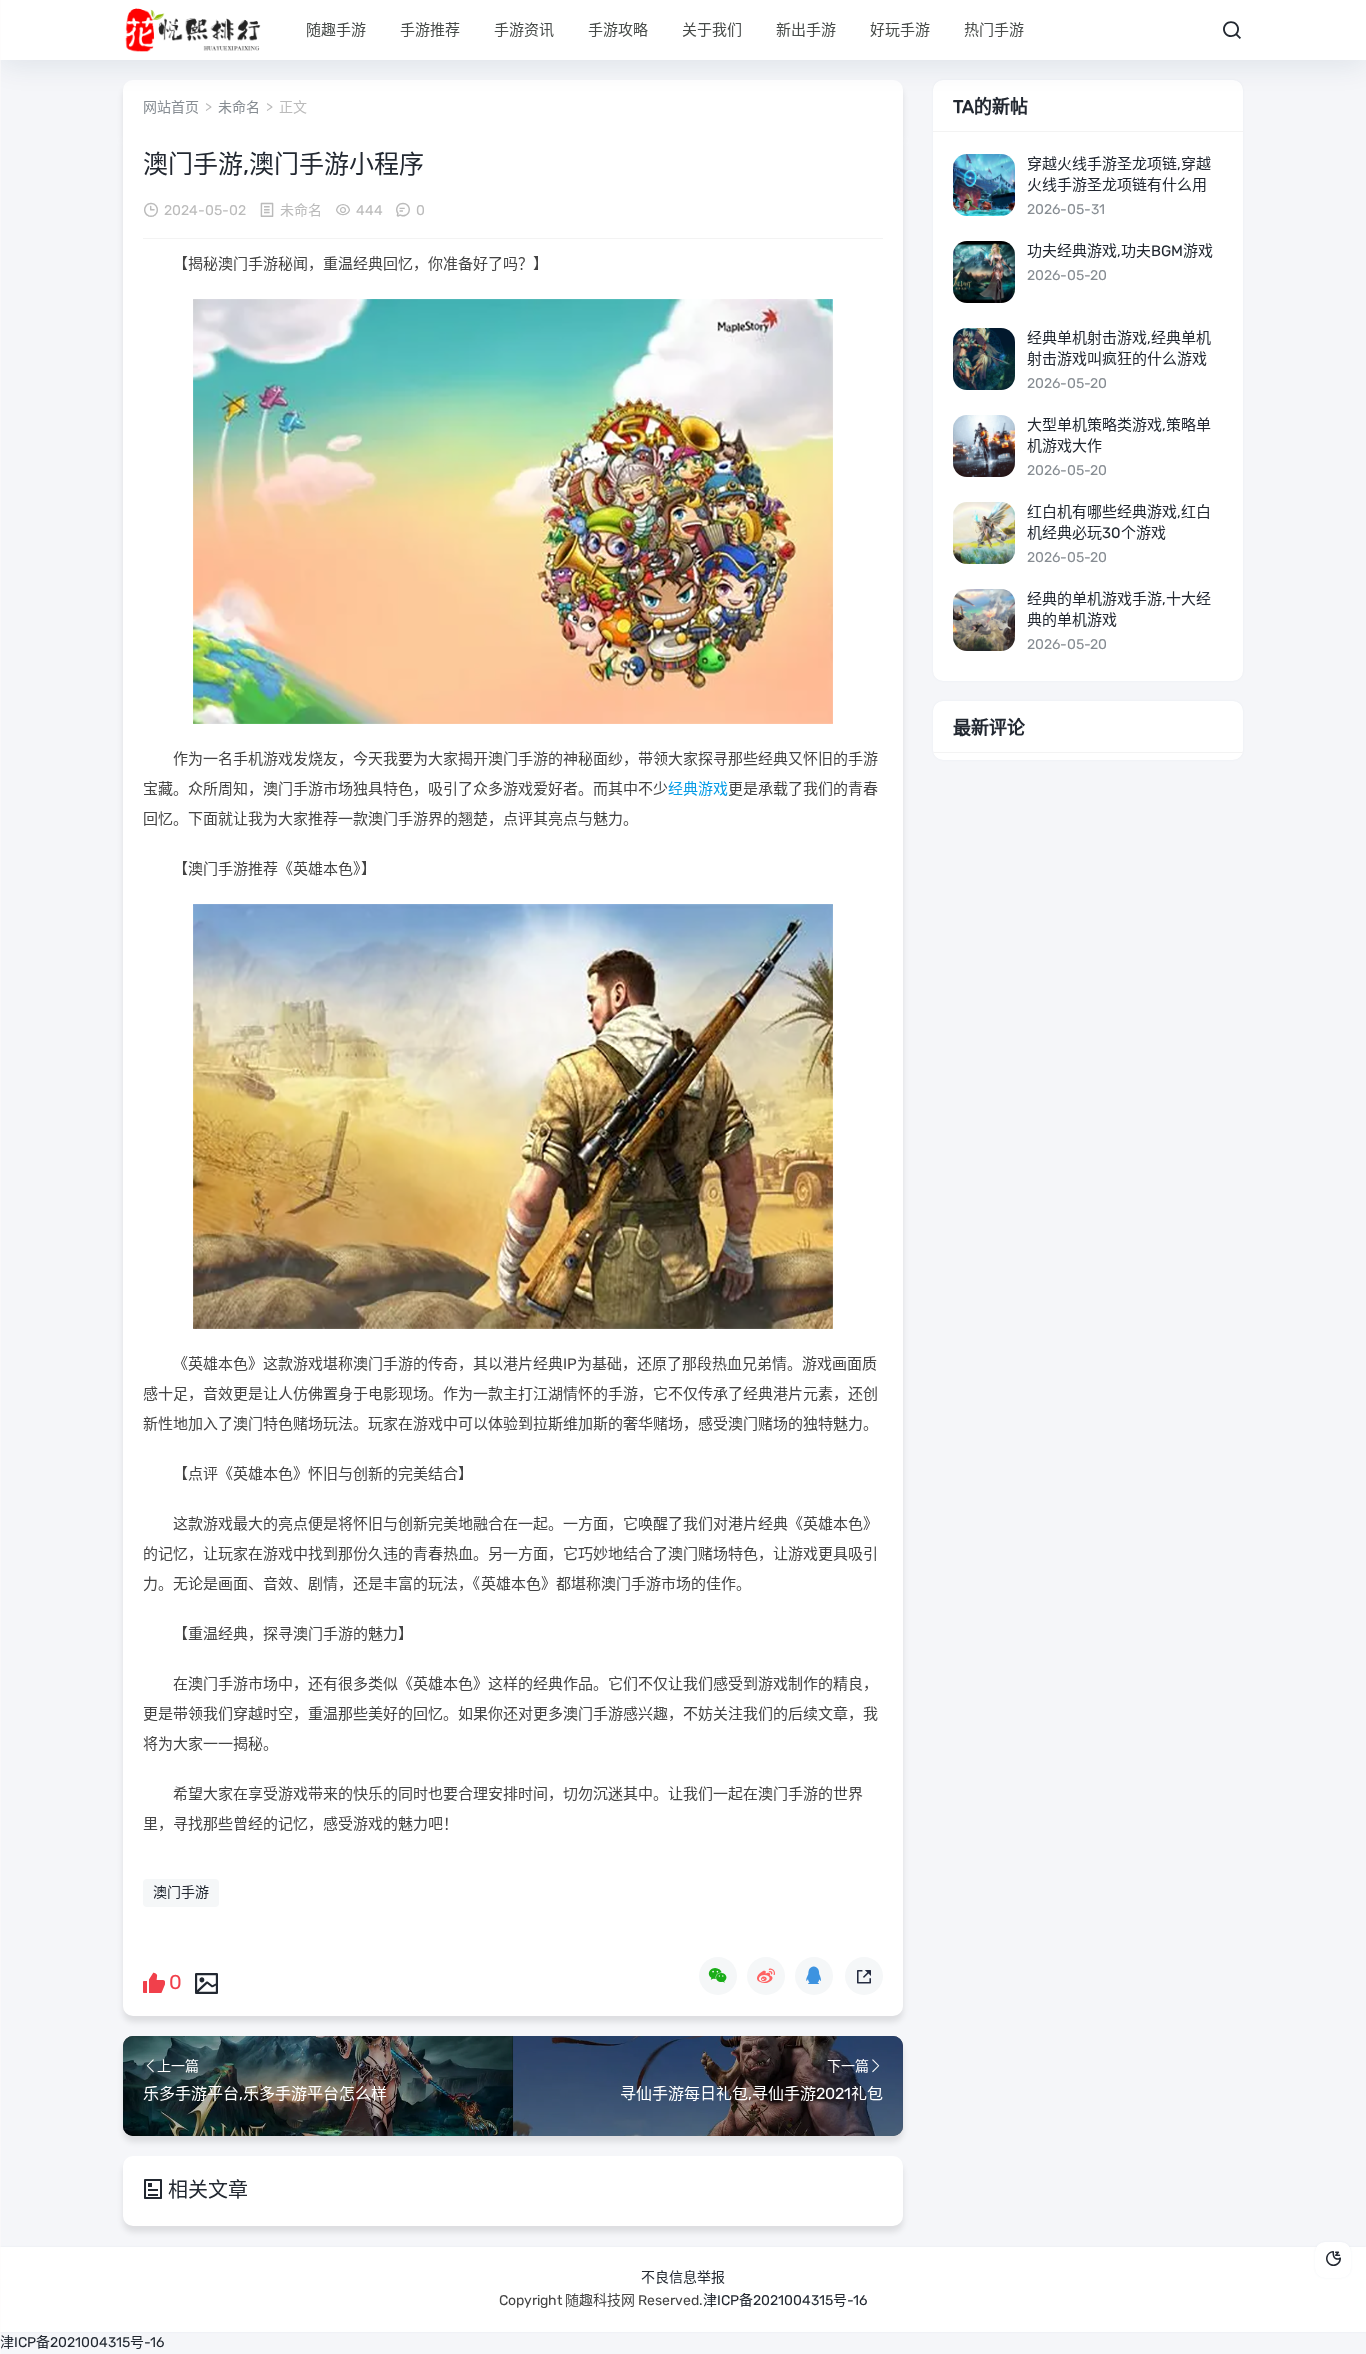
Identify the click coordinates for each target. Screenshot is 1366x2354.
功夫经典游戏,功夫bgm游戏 (1120, 251)
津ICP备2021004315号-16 (785, 2300)
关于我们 (712, 30)
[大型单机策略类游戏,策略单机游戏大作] (984, 446)
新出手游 (806, 30)
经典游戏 (698, 789)
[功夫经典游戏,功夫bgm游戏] (984, 272)
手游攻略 (618, 30)
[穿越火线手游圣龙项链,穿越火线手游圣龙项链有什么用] (984, 185)
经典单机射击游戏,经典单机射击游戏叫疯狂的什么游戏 (1119, 348)
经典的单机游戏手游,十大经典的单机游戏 (1119, 609)
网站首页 (171, 107)
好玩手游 (900, 30)
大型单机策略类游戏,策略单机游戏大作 (1119, 435)
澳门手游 (181, 1892)
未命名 (239, 107)
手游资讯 (524, 30)
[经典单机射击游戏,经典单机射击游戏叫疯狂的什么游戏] (984, 359)
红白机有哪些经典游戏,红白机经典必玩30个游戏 (1119, 522)
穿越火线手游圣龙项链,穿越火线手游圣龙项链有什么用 (1119, 174)
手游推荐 (430, 30)
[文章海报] (206, 1982)
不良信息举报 (683, 2277)
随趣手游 (336, 30)
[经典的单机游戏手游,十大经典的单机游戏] (984, 620)
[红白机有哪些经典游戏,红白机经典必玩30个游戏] (984, 533)
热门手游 (994, 30)
